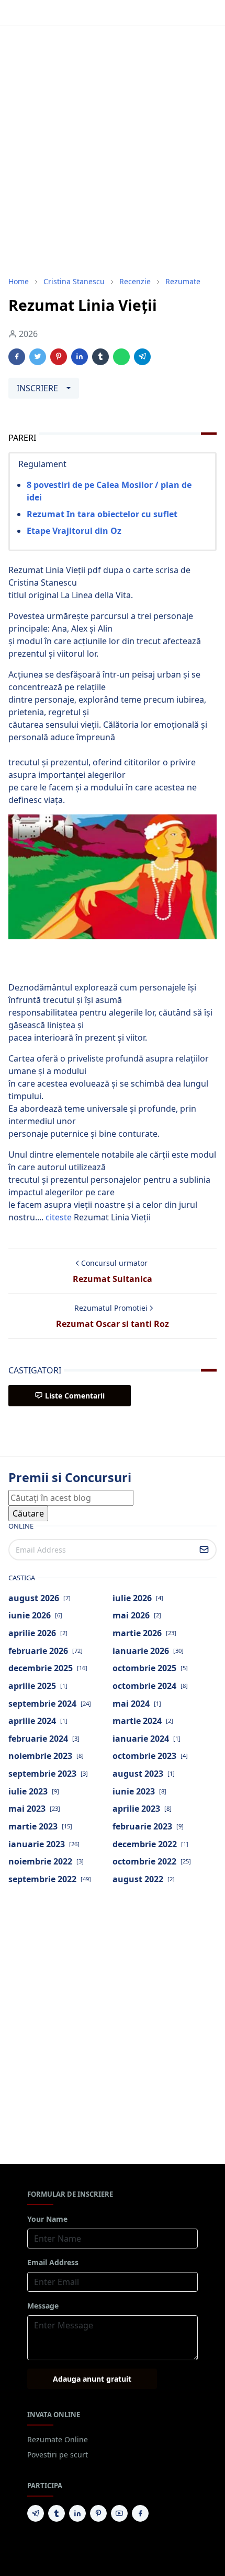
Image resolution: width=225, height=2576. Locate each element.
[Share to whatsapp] (121, 357)
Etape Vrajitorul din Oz (74, 531)
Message (43, 2306)
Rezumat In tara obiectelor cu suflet (102, 514)
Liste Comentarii (75, 1396)
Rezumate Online (58, 2439)
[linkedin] (77, 2513)
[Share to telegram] (142, 357)
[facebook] (140, 2513)
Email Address (53, 2262)
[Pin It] (59, 357)
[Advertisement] (113, 151)
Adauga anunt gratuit (92, 2379)
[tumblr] (57, 2513)
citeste (59, 1217)
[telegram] (36, 2513)
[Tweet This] (38, 357)
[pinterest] (98, 2513)
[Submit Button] (204, 1550)
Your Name (47, 2219)
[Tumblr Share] (100, 357)
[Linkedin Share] (80, 357)
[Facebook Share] (17, 357)
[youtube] (119, 2513)
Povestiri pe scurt (58, 2455)
